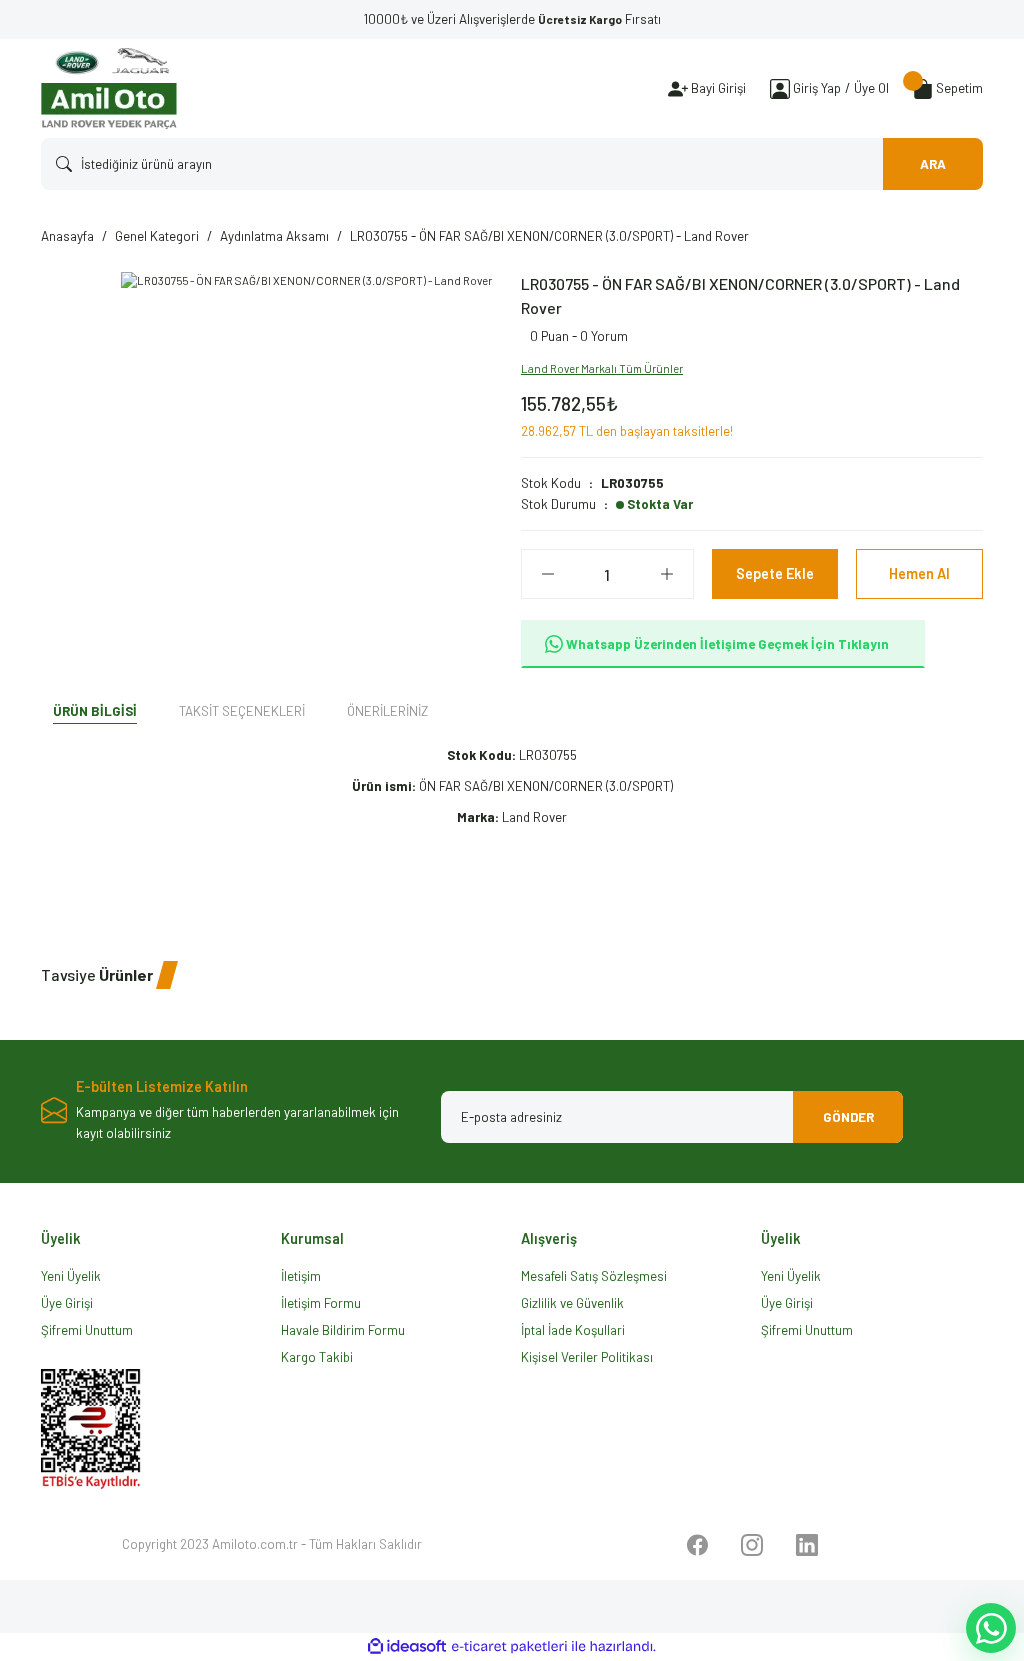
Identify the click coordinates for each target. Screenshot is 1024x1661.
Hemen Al (919, 573)
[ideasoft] (407, 1647)
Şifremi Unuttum (87, 1330)
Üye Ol (871, 88)
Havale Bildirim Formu (343, 1330)
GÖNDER (848, 1117)
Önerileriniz (387, 711)
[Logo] (109, 88)
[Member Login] (780, 89)
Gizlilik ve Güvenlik (572, 1303)
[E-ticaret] (509, 1646)
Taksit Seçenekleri (242, 711)
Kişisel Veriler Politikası (587, 1357)
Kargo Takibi (317, 1357)
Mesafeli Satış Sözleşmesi (594, 1276)
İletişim (301, 1276)
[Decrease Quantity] (548, 574)
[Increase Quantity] (667, 574)
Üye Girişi (67, 1303)
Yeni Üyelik (71, 1276)
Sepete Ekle (775, 573)
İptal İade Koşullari (573, 1330)
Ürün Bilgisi (95, 711)
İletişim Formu (321, 1303)
